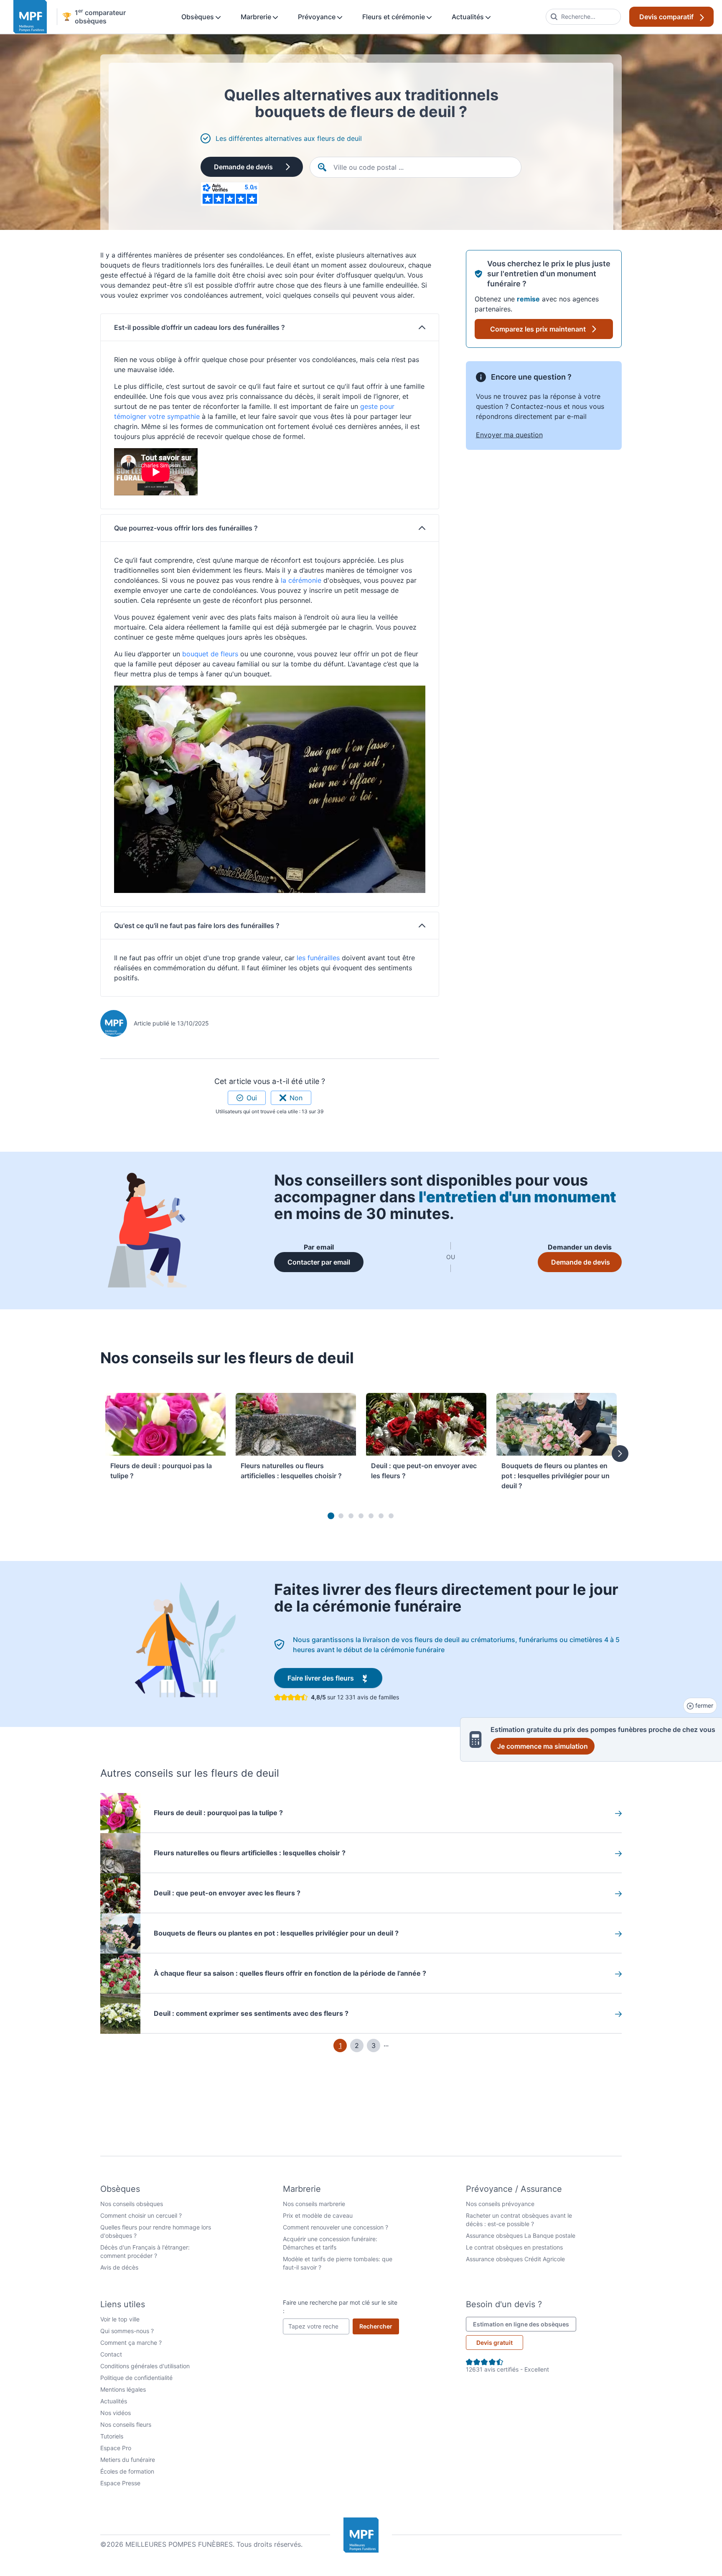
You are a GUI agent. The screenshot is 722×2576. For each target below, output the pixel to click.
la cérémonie (300, 580)
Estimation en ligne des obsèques (525, 2324)
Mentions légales (123, 2389)
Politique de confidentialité (136, 2378)
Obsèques (198, 17)
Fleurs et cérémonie (394, 17)
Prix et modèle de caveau (318, 2215)
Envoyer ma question (509, 435)
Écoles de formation (127, 2471)
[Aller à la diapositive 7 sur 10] (391, 1516)
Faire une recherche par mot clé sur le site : (340, 2307)
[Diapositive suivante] (620, 1454)
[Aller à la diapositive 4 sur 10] (361, 1516)
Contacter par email (325, 1262)
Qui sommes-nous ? (127, 2331)
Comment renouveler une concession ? (336, 2227)
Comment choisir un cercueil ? (141, 2215)
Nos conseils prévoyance (500, 2204)
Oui (252, 1098)
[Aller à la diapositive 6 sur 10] (381, 1516)
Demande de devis (243, 167)
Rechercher (379, 2326)
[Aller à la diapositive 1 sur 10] (331, 1516)
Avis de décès (119, 2267)
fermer (703, 1705)
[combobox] (583, 17)
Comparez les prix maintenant (538, 329)
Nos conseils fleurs (126, 2424)
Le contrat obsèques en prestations (514, 2247)
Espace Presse (120, 2483)
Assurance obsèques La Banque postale (521, 2236)
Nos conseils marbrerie (314, 2204)
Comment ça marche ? (131, 2343)
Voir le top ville (120, 2319)
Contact (111, 2354)
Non (296, 1098)
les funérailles (318, 958)
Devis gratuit (494, 2343)
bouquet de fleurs (209, 654)
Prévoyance (318, 17)
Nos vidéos (116, 2413)
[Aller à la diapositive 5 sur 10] (371, 1516)
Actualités (469, 17)
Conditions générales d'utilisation (145, 2366)
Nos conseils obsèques (132, 2204)
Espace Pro (116, 2448)
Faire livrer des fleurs (335, 1678)
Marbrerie (257, 17)
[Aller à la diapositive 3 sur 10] (351, 1516)
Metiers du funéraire (128, 2460)
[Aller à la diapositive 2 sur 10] (341, 1516)
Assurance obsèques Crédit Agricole (515, 2259)
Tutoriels (112, 2436)
